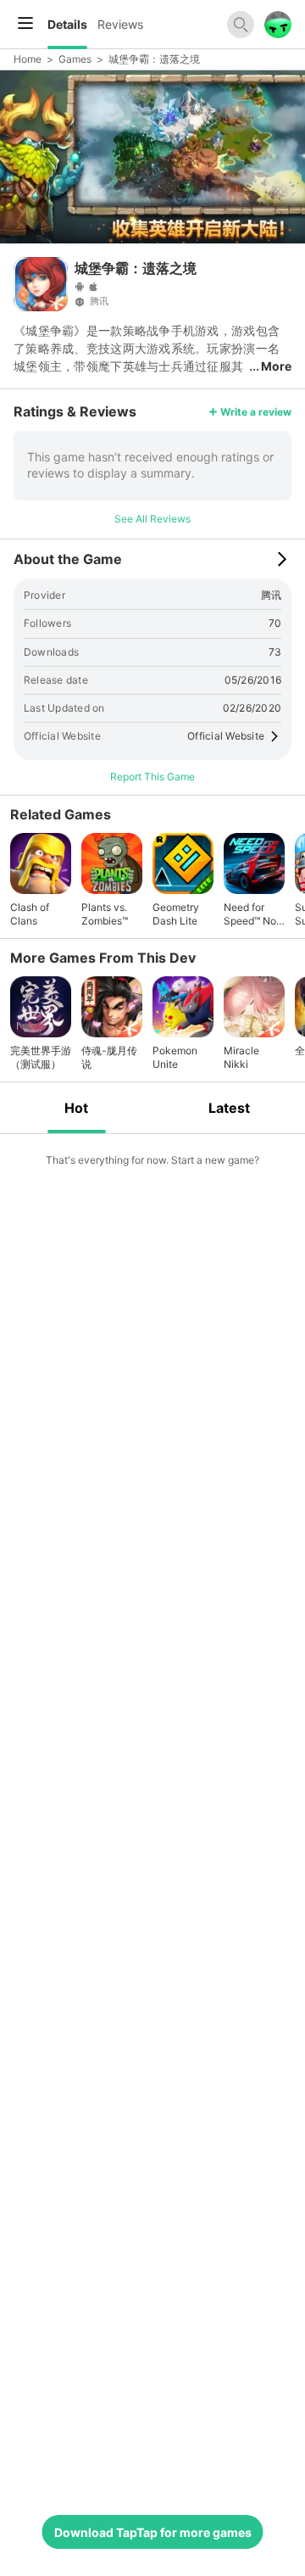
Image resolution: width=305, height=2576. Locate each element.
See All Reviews (152, 519)
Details (67, 24)
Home (28, 59)
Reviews (120, 24)
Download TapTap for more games (153, 2532)
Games (75, 59)
